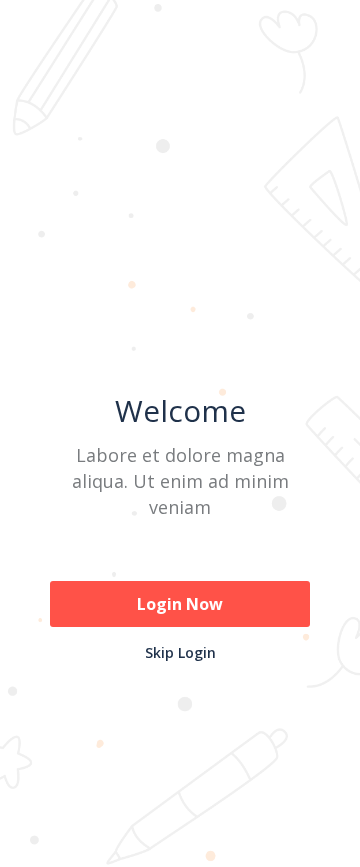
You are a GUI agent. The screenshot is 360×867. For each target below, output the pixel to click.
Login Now (180, 604)
